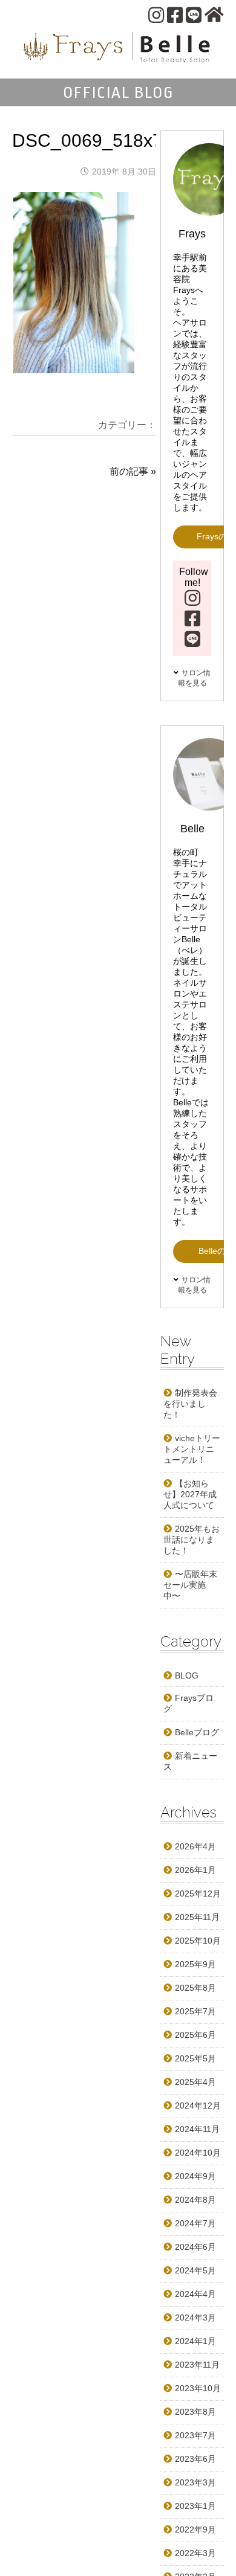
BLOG (187, 1675)
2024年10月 (198, 2153)
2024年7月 (195, 2223)
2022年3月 (195, 2553)
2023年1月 (195, 2506)
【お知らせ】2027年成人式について (190, 1494)
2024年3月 (195, 2317)
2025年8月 (195, 1988)
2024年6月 (195, 2247)
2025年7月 (195, 2011)
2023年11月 (197, 2365)
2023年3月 (195, 2482)
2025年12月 (198, 1893)
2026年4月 (195, 1846)
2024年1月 (195, 2341)
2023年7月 (195, 2435)
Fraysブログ (188, 1703)
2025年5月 (195, 2058)
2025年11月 (197, 1917)
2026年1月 (195, 1870)
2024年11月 (197, 2129)
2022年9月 (195, 2529)
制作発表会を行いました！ (190, 1404)
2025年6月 (195, 2035)
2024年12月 (198, 2105)
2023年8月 (195, 2412)
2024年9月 (195, 2176)
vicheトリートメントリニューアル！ (192, 1449)
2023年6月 (195, 2459)
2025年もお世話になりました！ (192, 1540)
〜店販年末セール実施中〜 (190, 1585)
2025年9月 (195, 1964)
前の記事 (129, 471)
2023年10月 (198, 2388)
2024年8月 (195, 2200)
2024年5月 (195, 2270)
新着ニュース (190, 1761)
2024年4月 (195, 2294)
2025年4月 (195, 2082)
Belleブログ (197, 1732)
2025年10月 (198, 1941)
